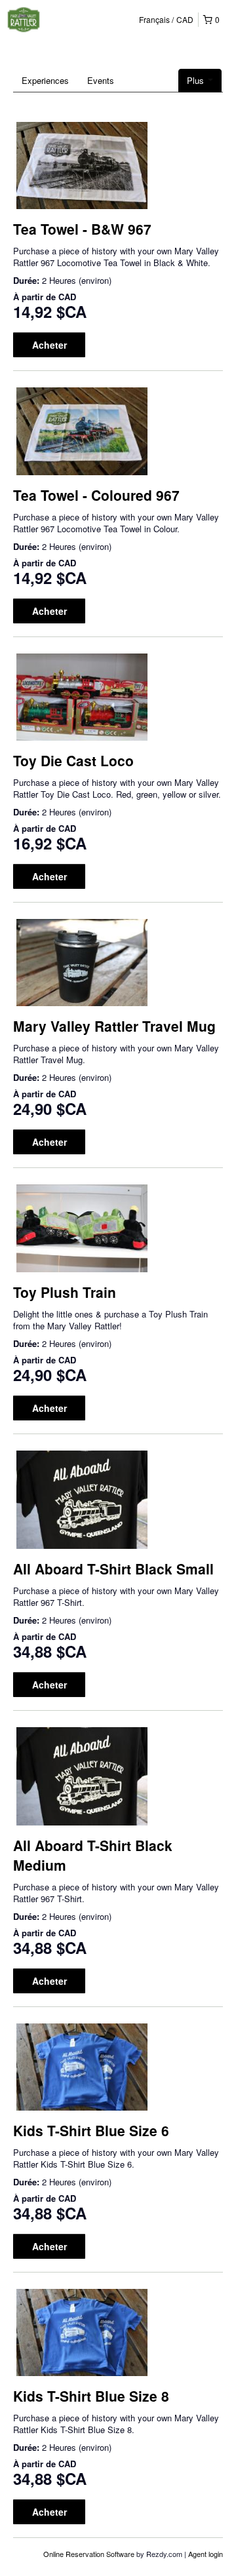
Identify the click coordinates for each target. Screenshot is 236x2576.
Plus (197, 80)
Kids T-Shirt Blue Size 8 (91, 2396)
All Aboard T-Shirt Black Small (113, 1569)
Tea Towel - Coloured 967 (96, 495)
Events (101, 80)
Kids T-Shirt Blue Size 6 (91, 2130)
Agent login (206, 2554)
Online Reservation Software (89, 2554)
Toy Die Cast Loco (73, 760)
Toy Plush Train (65, 1292)
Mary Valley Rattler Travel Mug (114, 1026)
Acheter (49, 345)
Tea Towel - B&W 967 (82, 229)
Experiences (45, 80)
